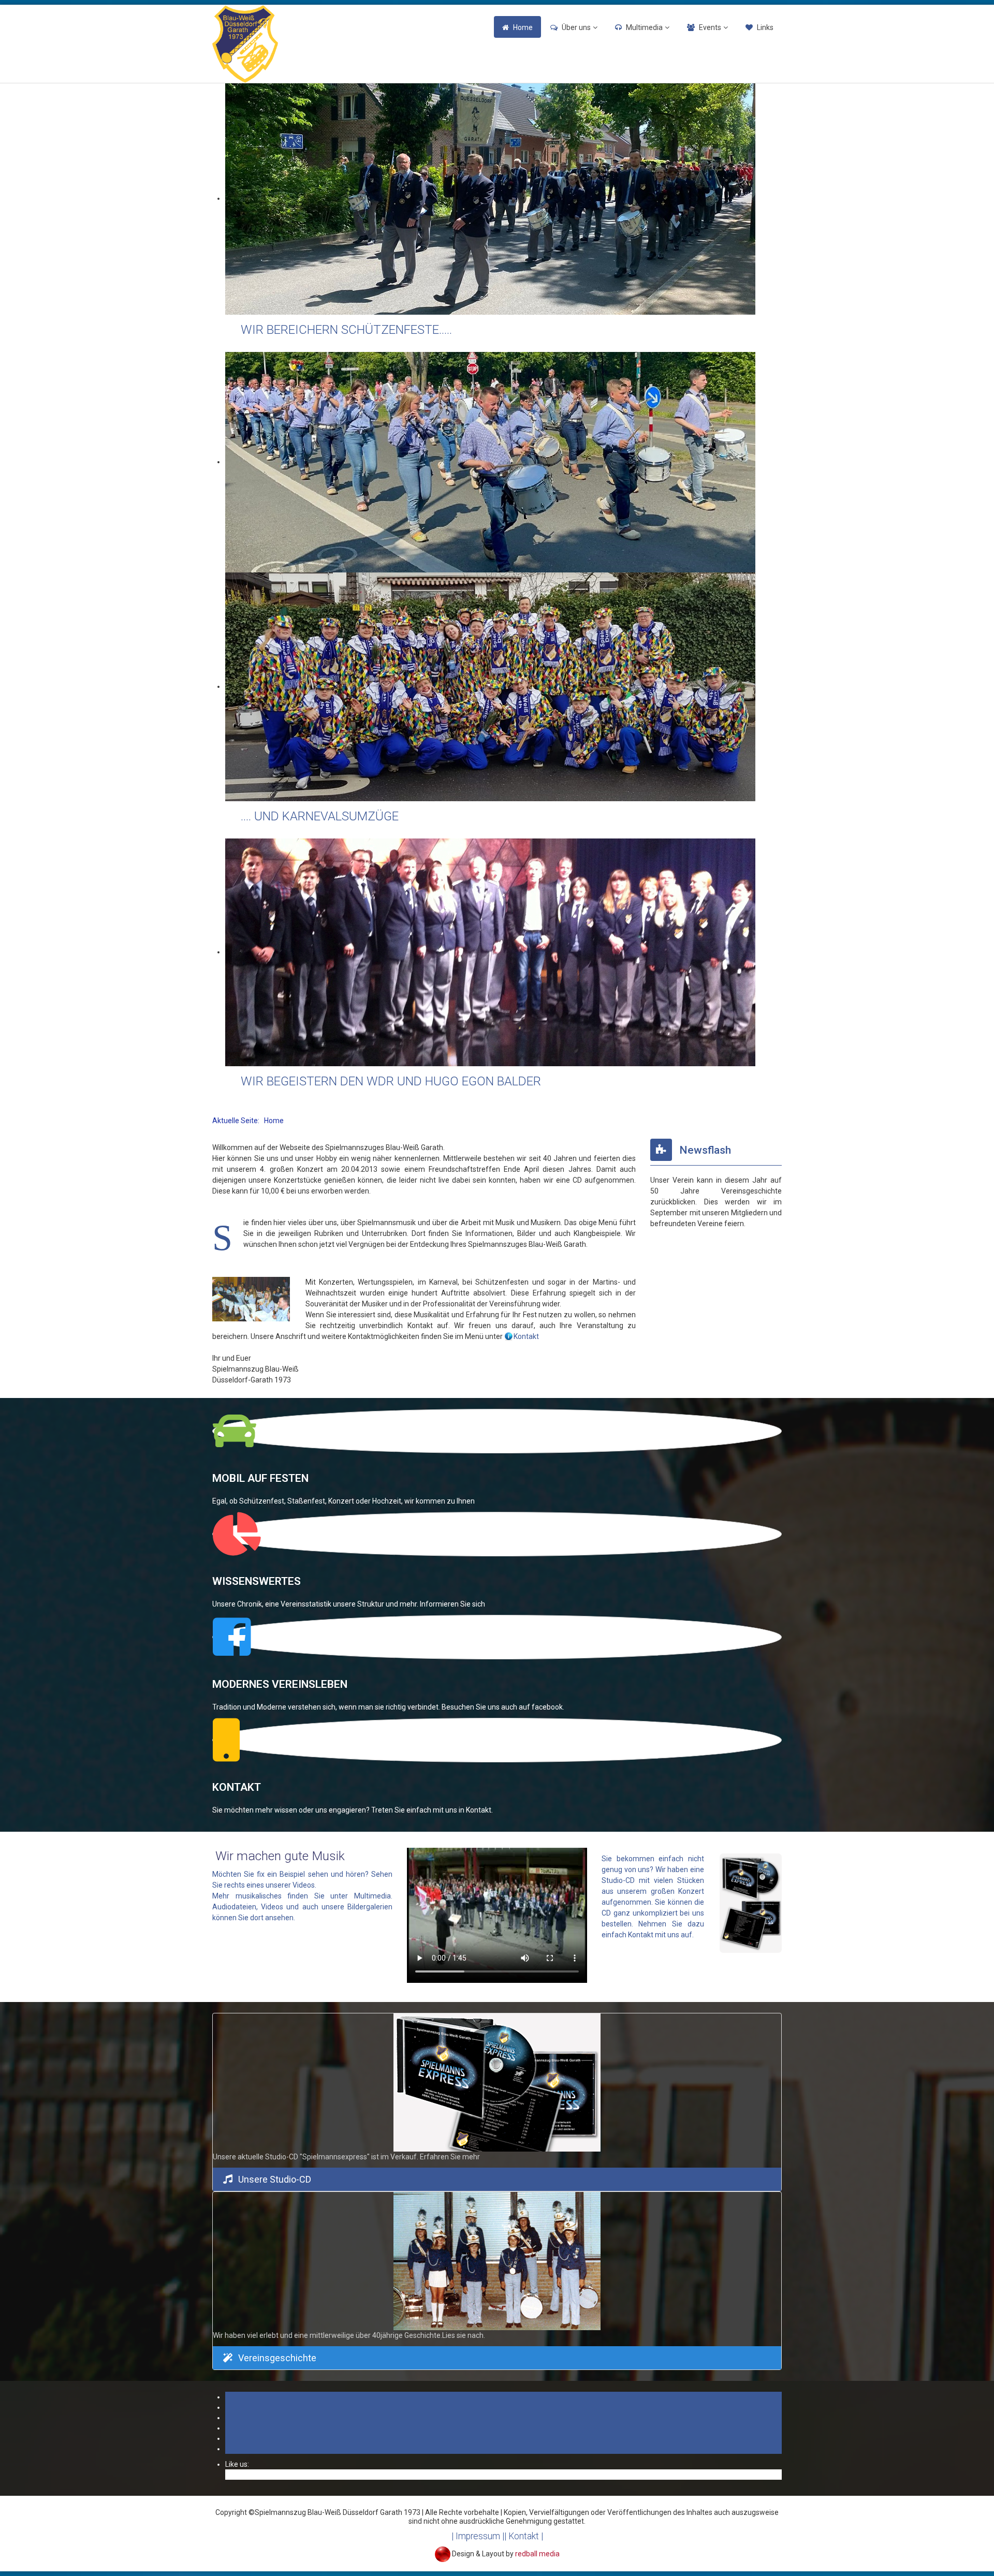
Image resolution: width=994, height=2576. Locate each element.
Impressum (478, 2536)
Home (523, 27)
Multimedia (644, 27)
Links (765, 27)
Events (710, 27)
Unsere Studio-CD (275, 2179)
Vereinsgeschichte (277, 2358)
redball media (537, 2553)
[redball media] (443, 2553)
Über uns (576, 27)
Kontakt (526, 1336)
